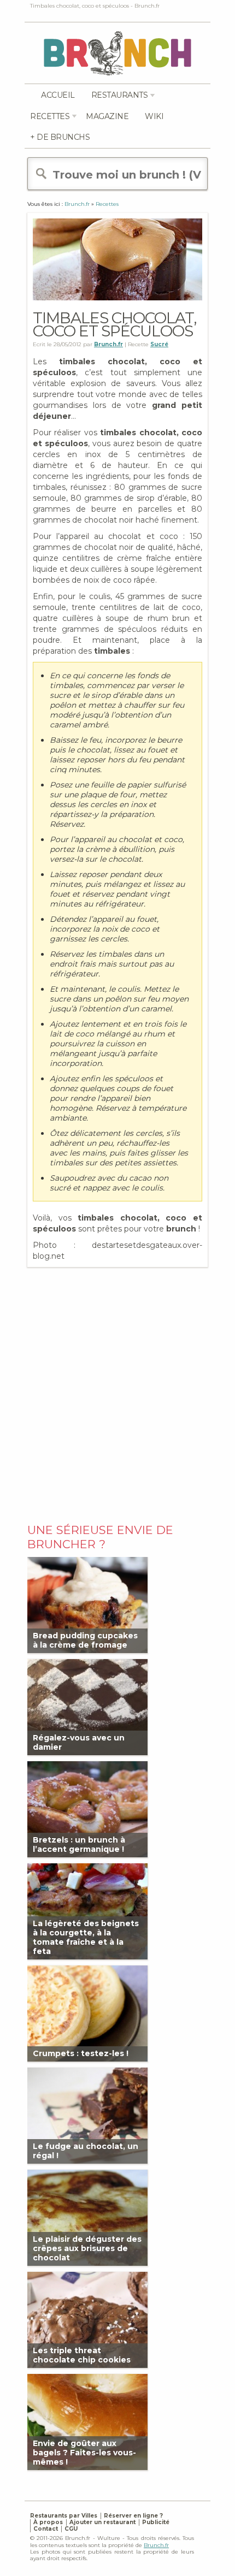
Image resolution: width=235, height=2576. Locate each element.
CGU (71, 2529)
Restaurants (120, 95)
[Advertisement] (117, 1393)
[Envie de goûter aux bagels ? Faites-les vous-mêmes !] (87, 2421)
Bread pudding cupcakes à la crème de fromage (85, 1640)
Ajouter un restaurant (102, 2522)
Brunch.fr (156, 2545)
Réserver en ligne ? (133, 2516)
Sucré (159, 344)
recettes (50, 116)
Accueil (58, 95)
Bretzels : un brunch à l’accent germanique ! (79, 1844)
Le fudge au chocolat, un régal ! (86, 2151)
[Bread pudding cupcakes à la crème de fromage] (87, 1604)
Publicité (156, 2522)
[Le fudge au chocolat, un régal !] (87, 2115)
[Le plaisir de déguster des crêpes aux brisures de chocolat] (87, 2217)
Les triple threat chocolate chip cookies (82, 2355)
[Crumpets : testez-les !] (87, 2013)
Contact (46, 2529)
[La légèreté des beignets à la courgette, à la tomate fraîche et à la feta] (87, 1911)
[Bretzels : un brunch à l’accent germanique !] (87, 1808)
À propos (48, 2522)
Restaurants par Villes (64, 2516)
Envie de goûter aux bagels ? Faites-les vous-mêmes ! (84, 2453)
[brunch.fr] (117, 53)
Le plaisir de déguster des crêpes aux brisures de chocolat (87, 2248)
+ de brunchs (60, 137)
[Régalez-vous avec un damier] (87, 1706)
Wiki (154, 116)
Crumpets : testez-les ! (81, 2053)
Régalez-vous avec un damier (79, 1742)
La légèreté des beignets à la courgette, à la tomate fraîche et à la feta (86, 1938)
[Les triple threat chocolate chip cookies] (87, 2319)
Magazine (107, 116)
